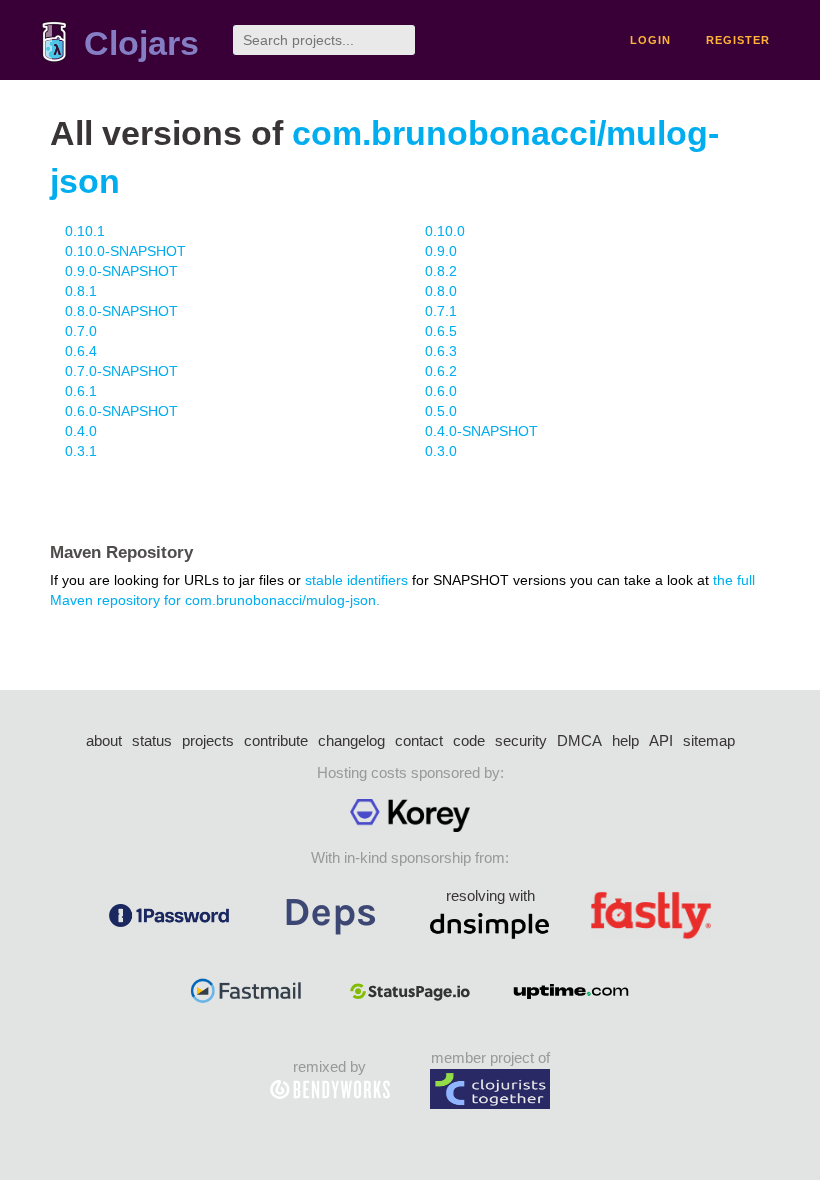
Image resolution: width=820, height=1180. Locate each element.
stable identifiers (356, 580)
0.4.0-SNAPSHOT (481, 431)
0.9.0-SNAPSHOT (121, 271)
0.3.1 (81, 451)
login (650, 40)
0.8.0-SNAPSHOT (121, 311)
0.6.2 (441, 371)
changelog (351, 740)
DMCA (579, 740)
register (738, 40)
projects (208, 740)
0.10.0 (445, 231)
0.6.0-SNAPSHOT (121, 411)
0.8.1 (81, 291)
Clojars (141, 43)
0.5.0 (441, 411)
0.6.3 (441, 351)
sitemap (709, 740)
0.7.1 (441, 311)
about (104, 740)
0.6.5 (441, 331)
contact (419, 740)
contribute (276, 740)
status (152, 740)
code (469, 740)
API (661, 740)
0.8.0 (441, 291)
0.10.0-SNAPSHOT (125, 251)
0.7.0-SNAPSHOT (121, 371)
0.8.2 (441, 271)
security (521, 740)
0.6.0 (441, 391)
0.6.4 (81, 351)
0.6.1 (81, 391)
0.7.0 (81, 331)
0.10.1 (85, 231)
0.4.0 (81, 431)
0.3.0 (441, 451)
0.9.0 (441, 251)
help (625, 740)
